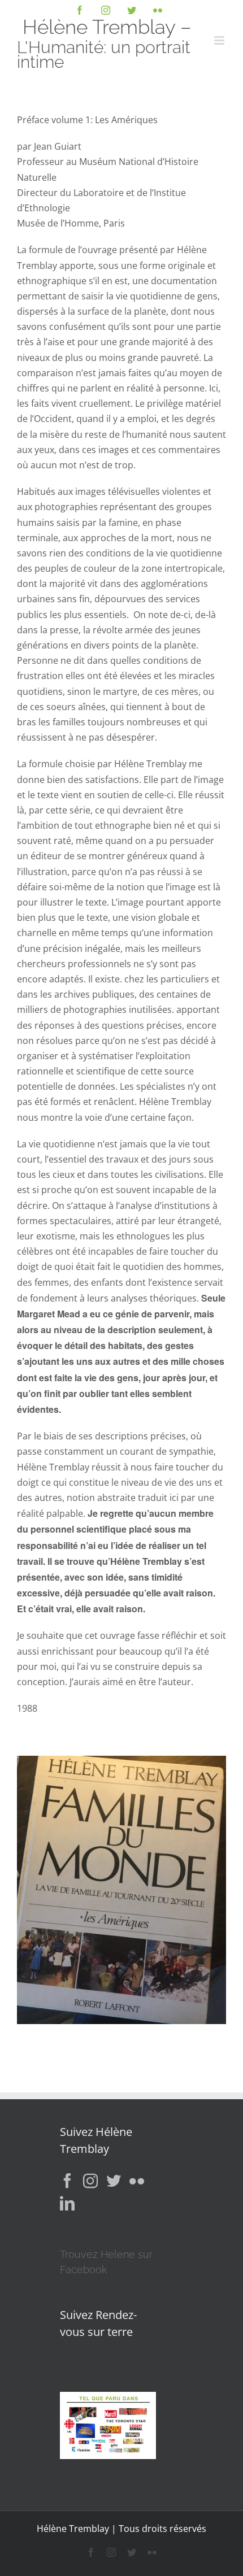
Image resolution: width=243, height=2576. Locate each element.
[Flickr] (137, 2181)
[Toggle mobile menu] (220, 40)
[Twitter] (114, 2181)
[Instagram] (90, 2181)
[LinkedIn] (67, 2203)
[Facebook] (67, 2181)
